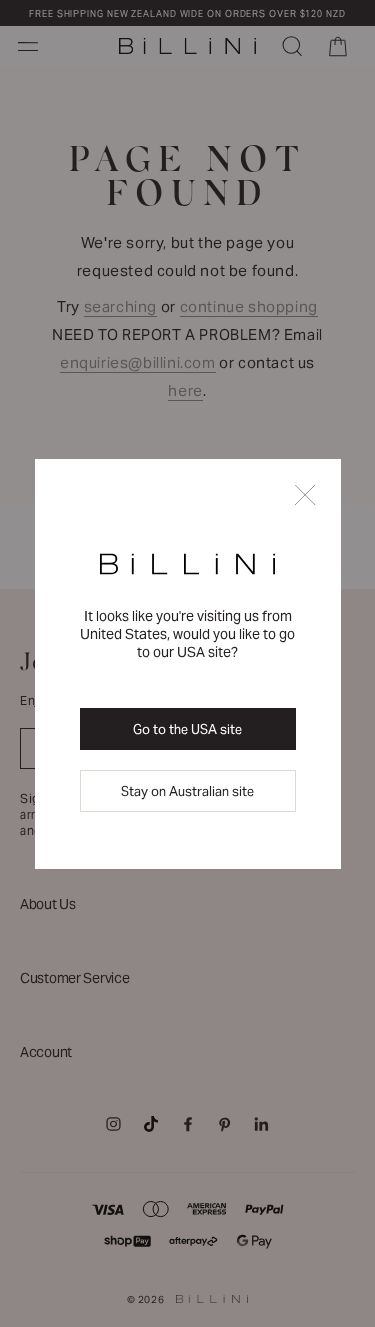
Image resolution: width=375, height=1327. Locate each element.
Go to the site (187, 729)
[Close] (305, 496)
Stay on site (187, 791)
